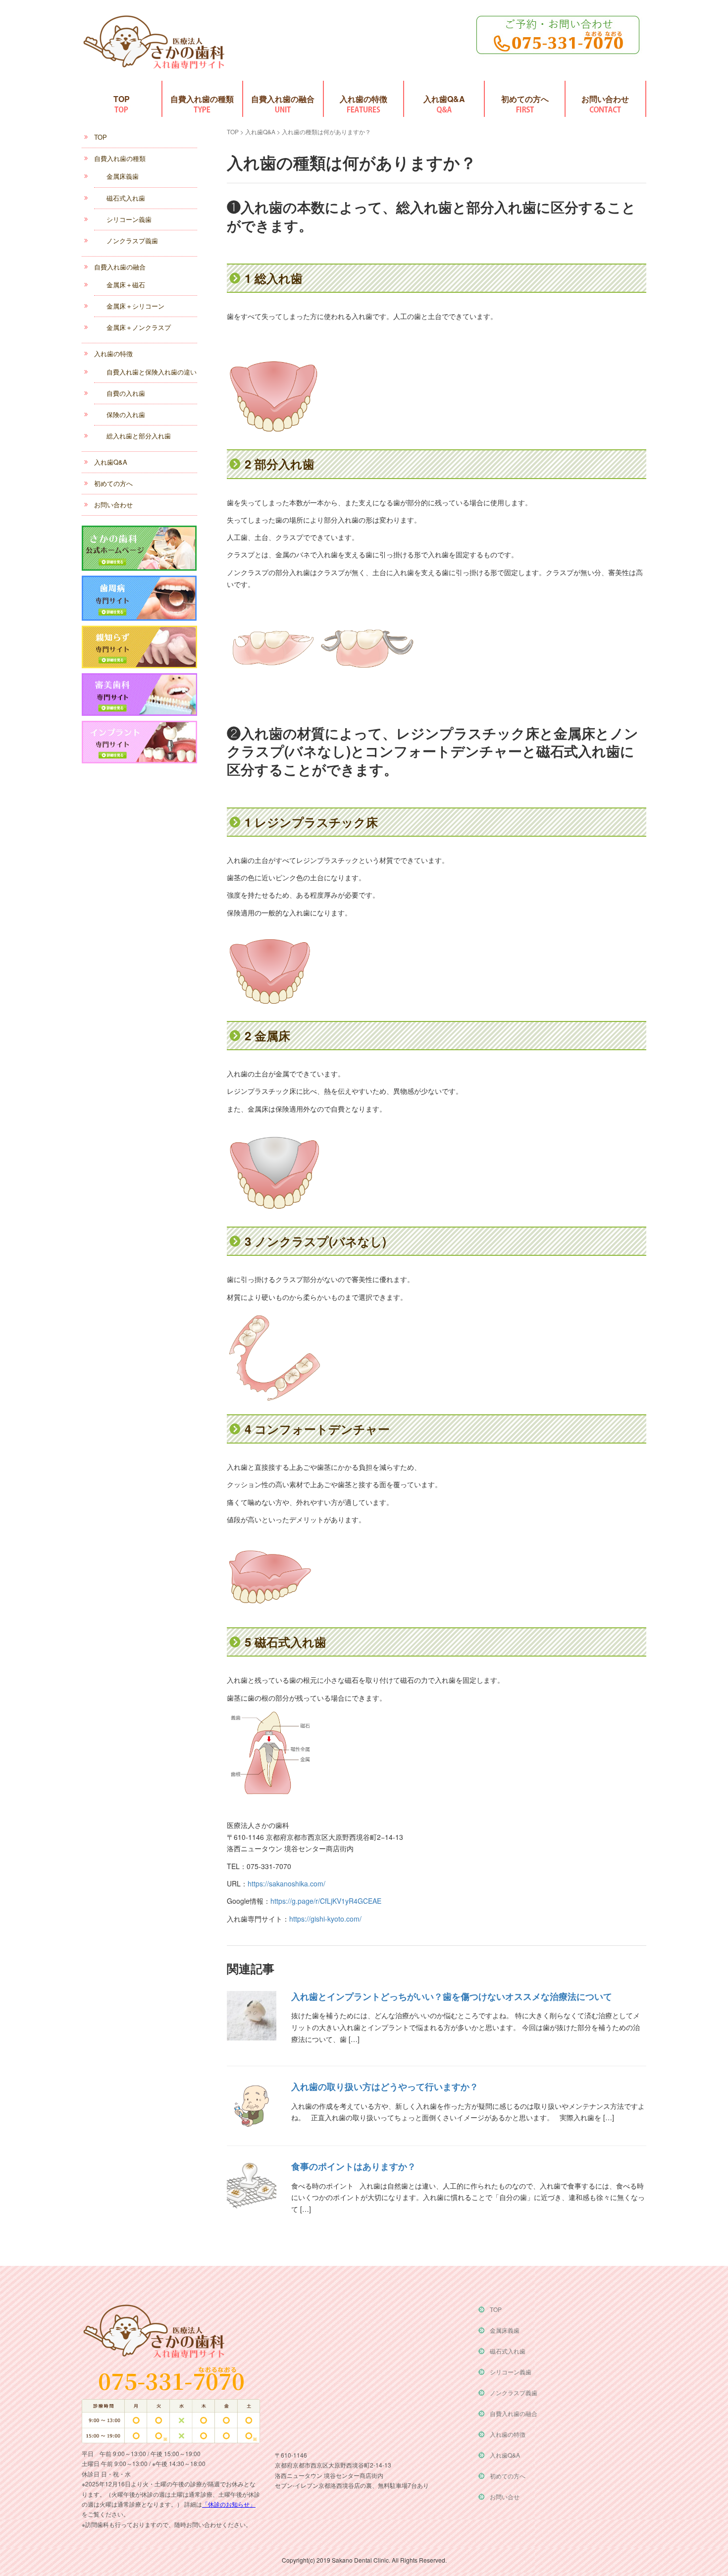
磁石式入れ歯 (126, 198)
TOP (122, 99)
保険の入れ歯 (126, 414)
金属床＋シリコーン (135, 306)
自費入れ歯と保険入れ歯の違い (152, 372)
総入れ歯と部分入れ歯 (139, 436)
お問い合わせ (605, 99)
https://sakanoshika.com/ (286, 1883)
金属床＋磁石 (126, 285)
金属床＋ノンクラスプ (139, 327)
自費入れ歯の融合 (283, 99)
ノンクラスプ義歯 (132, 241)
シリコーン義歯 (129, 219)
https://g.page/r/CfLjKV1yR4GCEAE (326, 1901)
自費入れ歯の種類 (202, 99)
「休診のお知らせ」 (229, 2504)
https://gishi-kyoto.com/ (325, 1919)
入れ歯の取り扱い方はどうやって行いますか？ (385, 2087)
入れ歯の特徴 (364, 99)
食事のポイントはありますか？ (354, 2166)
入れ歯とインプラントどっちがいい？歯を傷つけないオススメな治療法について (452, 1996)
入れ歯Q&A (444, 99)
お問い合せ (505, 2496)
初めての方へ (525, 99)
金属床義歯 (123, 176)
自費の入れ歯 (126, 393)
